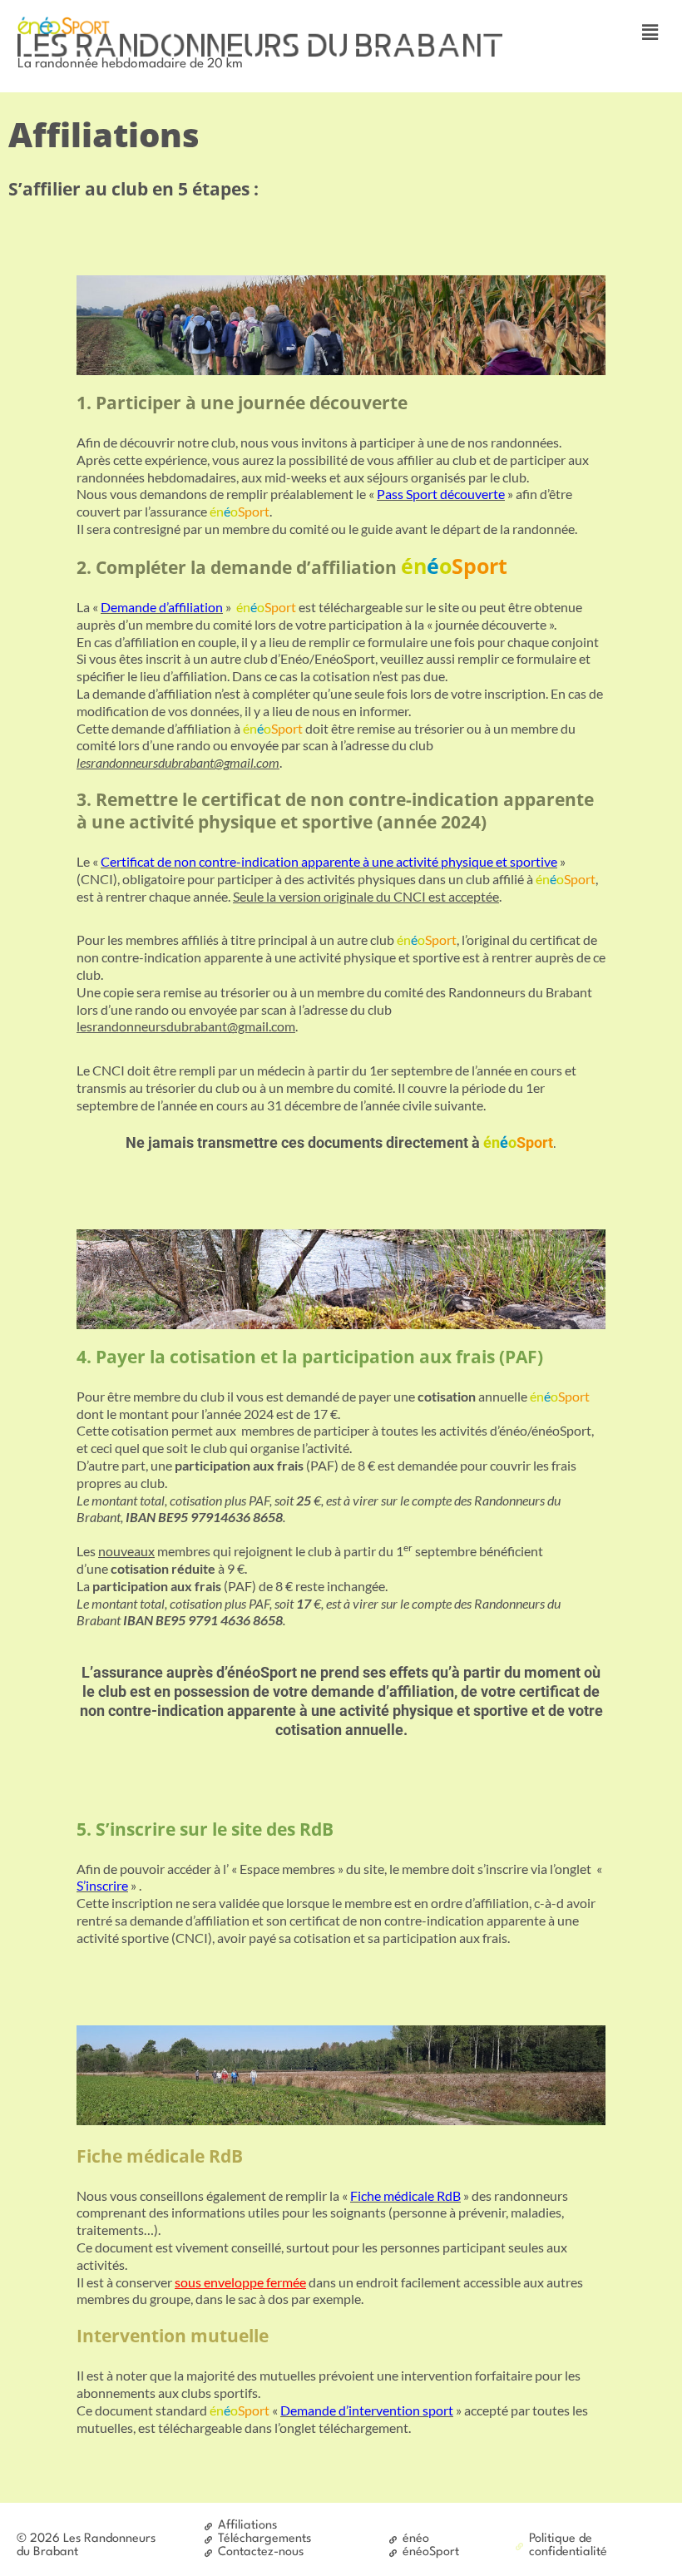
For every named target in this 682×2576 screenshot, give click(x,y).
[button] (650, 32)
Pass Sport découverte (441, 494)
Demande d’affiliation (162, 607)
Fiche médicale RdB (405, 2195)
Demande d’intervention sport (367, 2410)
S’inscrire (102, 1885)
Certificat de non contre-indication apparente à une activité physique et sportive (329, 861)
